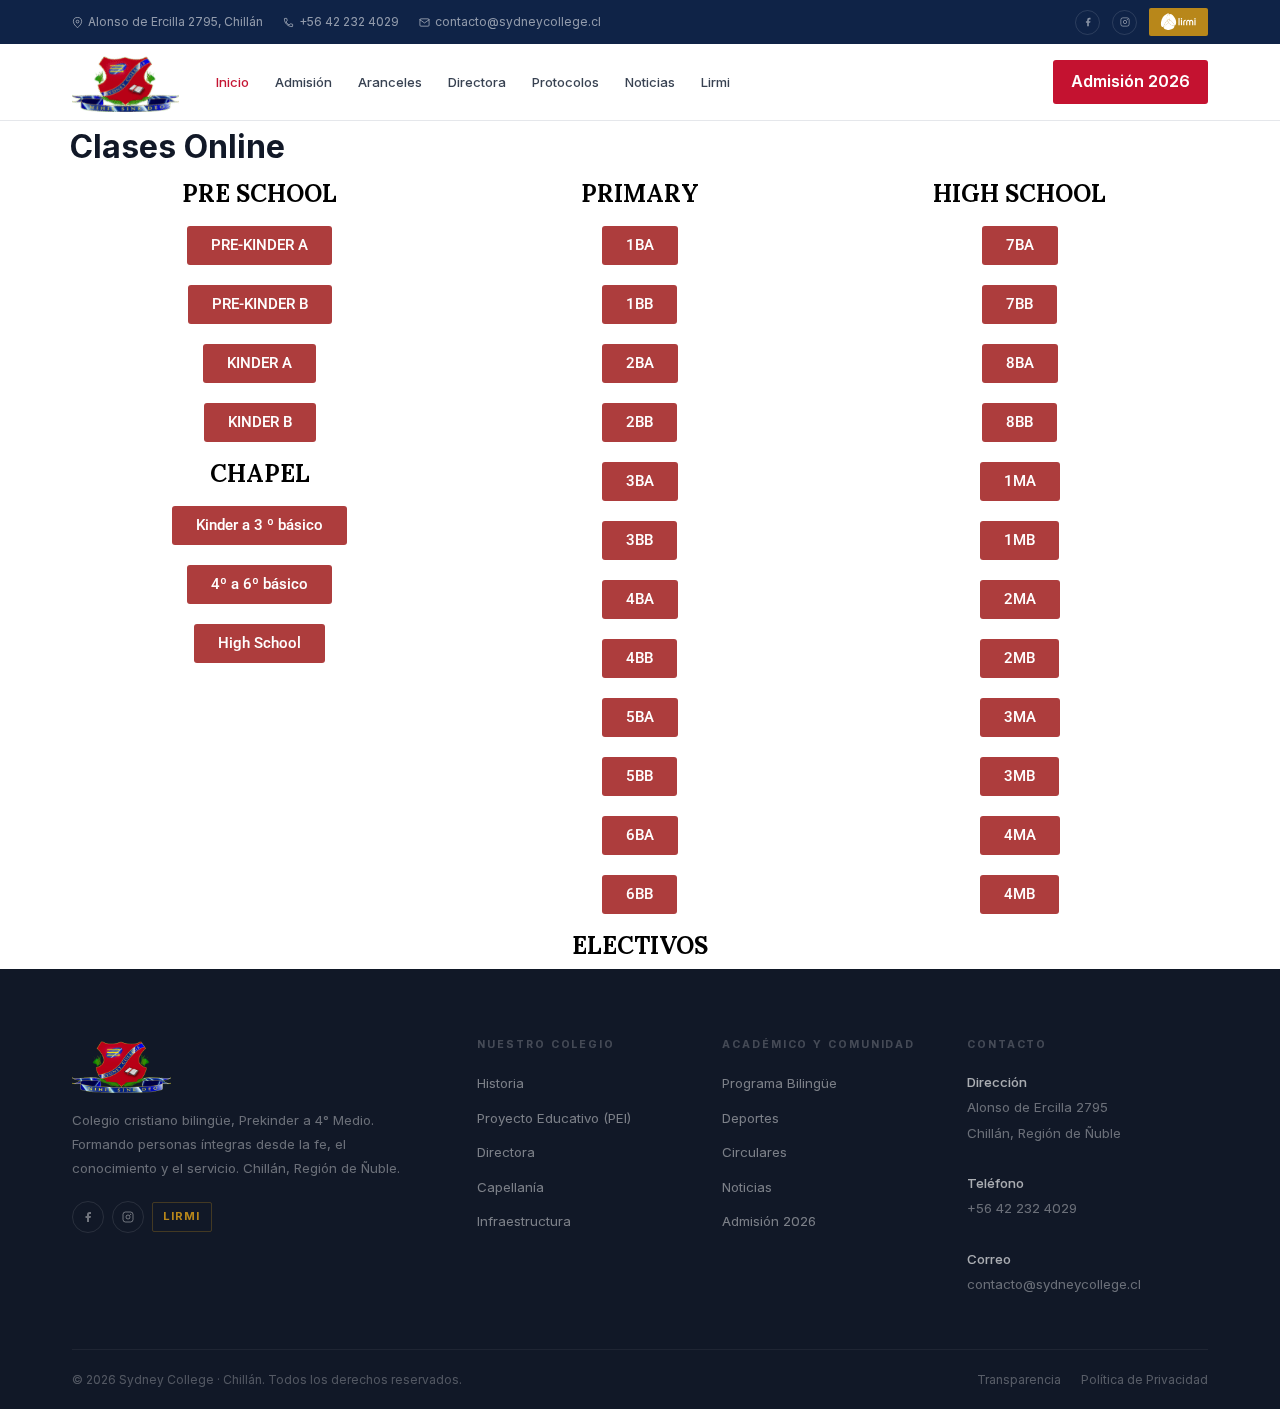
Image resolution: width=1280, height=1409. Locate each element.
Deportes (750, 1118)
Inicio (232, 82)
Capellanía (510, 1187)
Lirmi (715, 82)
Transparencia (1019, 1379)
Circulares (754, 1152)
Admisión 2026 (1130, 81)
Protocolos (565, 82)
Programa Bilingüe (779, 1083)
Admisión (303, 82)
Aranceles (390, 82)
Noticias (650, 82)
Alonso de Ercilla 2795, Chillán (175, 21)
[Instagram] (1124, 22)
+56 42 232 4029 (349, 21)
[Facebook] (1087, 22)
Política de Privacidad (1144, 1379)
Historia (500, 1083)
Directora (477, 82)
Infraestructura (524, 1221)
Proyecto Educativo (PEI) (554, 1118)
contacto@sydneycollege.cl (518, 21)
